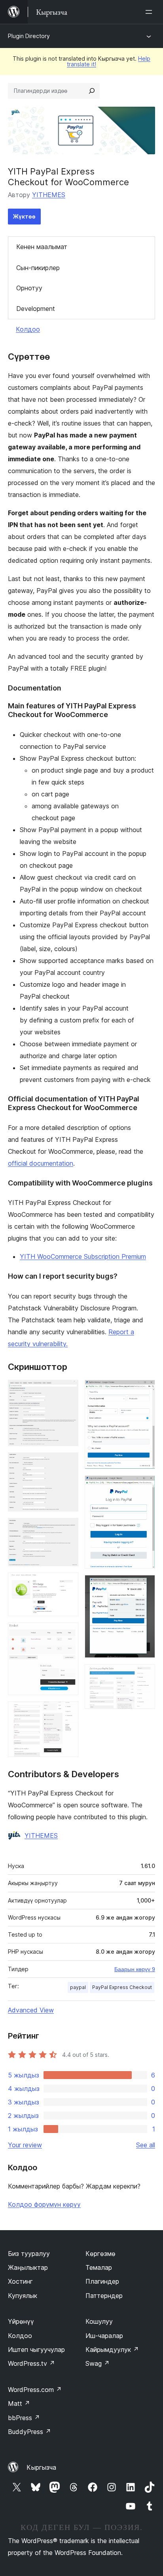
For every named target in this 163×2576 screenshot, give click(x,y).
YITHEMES (49, 195)
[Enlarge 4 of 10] (68, 1583)
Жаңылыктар (28, 2267)
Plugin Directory (29, 36)
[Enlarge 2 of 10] (68, 1463)
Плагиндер (102, 2281)
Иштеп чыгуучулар (36, 2350)
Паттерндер (104, 2296)
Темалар (99, 2267)
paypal (78, 1987)
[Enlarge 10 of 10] (144, 1675)
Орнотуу (29, 288)
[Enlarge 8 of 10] (144, 1486)
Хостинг (20, 2281)
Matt (19, 2403)
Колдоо (28, 329)
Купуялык (23, 2296)
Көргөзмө (100, 2254)
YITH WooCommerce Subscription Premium (83, 1256)
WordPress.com (35, 2390)
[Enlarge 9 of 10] (144, 1586)
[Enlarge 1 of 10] (68, 1391)
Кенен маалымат (42, 247)
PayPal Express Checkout (122, 1987)
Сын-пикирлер (38, 268)
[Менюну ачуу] (150, 12)
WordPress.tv (31, 2363)
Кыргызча (41, 2467)
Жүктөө (24, 216)
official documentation (41, 1163)
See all (146, 2145)
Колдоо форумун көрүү (44, 2204)
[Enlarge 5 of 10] (68, 1633)
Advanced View (31, 2010)
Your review (25, 2145)
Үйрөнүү (21, 2321)
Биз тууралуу (29, 2254)
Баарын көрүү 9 (135, 1969)
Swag (98, 2363)
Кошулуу (99, 2321)
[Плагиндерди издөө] (92, 91)
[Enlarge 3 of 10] (68, 1529)
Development (36, 309)
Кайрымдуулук (112, 2350)
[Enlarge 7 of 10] (144, 1391)
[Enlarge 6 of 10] (68, 1712)
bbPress (24, 2418)
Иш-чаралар (104, 2336)
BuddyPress (29, 2432)
